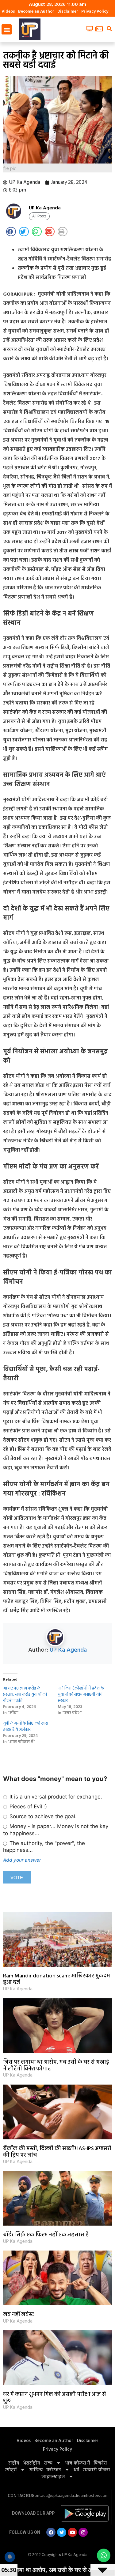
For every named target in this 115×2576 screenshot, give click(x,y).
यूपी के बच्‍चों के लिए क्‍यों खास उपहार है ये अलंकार (26, 1727)
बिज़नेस (100, 2463)
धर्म (76, 2470)
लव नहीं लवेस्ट (19, 2315)
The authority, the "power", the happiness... (44, 1847)
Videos (8, 12)
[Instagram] (83, 2532)
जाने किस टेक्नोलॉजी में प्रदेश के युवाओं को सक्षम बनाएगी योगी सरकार (81, 1695)
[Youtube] (72, 2532)
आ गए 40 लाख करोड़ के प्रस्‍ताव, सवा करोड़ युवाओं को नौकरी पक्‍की (25, 1695)
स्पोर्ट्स (11, 2470)
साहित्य (36, 2470)
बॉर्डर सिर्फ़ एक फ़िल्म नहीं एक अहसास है (46, 2235)
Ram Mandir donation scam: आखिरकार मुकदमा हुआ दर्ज (57, 1979)
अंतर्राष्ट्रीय (32, 2463)
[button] (7, 29)
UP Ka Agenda (68, 1650)
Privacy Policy (95, 12)
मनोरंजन (54, 2470)
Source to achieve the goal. (42, 1816)
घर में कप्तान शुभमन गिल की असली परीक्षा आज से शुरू (55, 2398)
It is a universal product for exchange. (55, 1797)
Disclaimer (68, 12)
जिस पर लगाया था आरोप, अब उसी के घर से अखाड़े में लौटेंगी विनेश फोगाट (56, 2066)
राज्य (48, 2463)
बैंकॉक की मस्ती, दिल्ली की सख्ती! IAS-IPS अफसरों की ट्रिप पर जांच (57, 2152)
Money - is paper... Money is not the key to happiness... (56, 1830)
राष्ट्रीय (14, 2463)
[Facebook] (51, 2532)
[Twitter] (62, 2532)
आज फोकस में (77, 2463)
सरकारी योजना (96, 2470)
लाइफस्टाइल (53, 2477)
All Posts (39, 216)
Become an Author (36, 12)
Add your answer (22, 1860)
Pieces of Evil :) (27, 1807)
